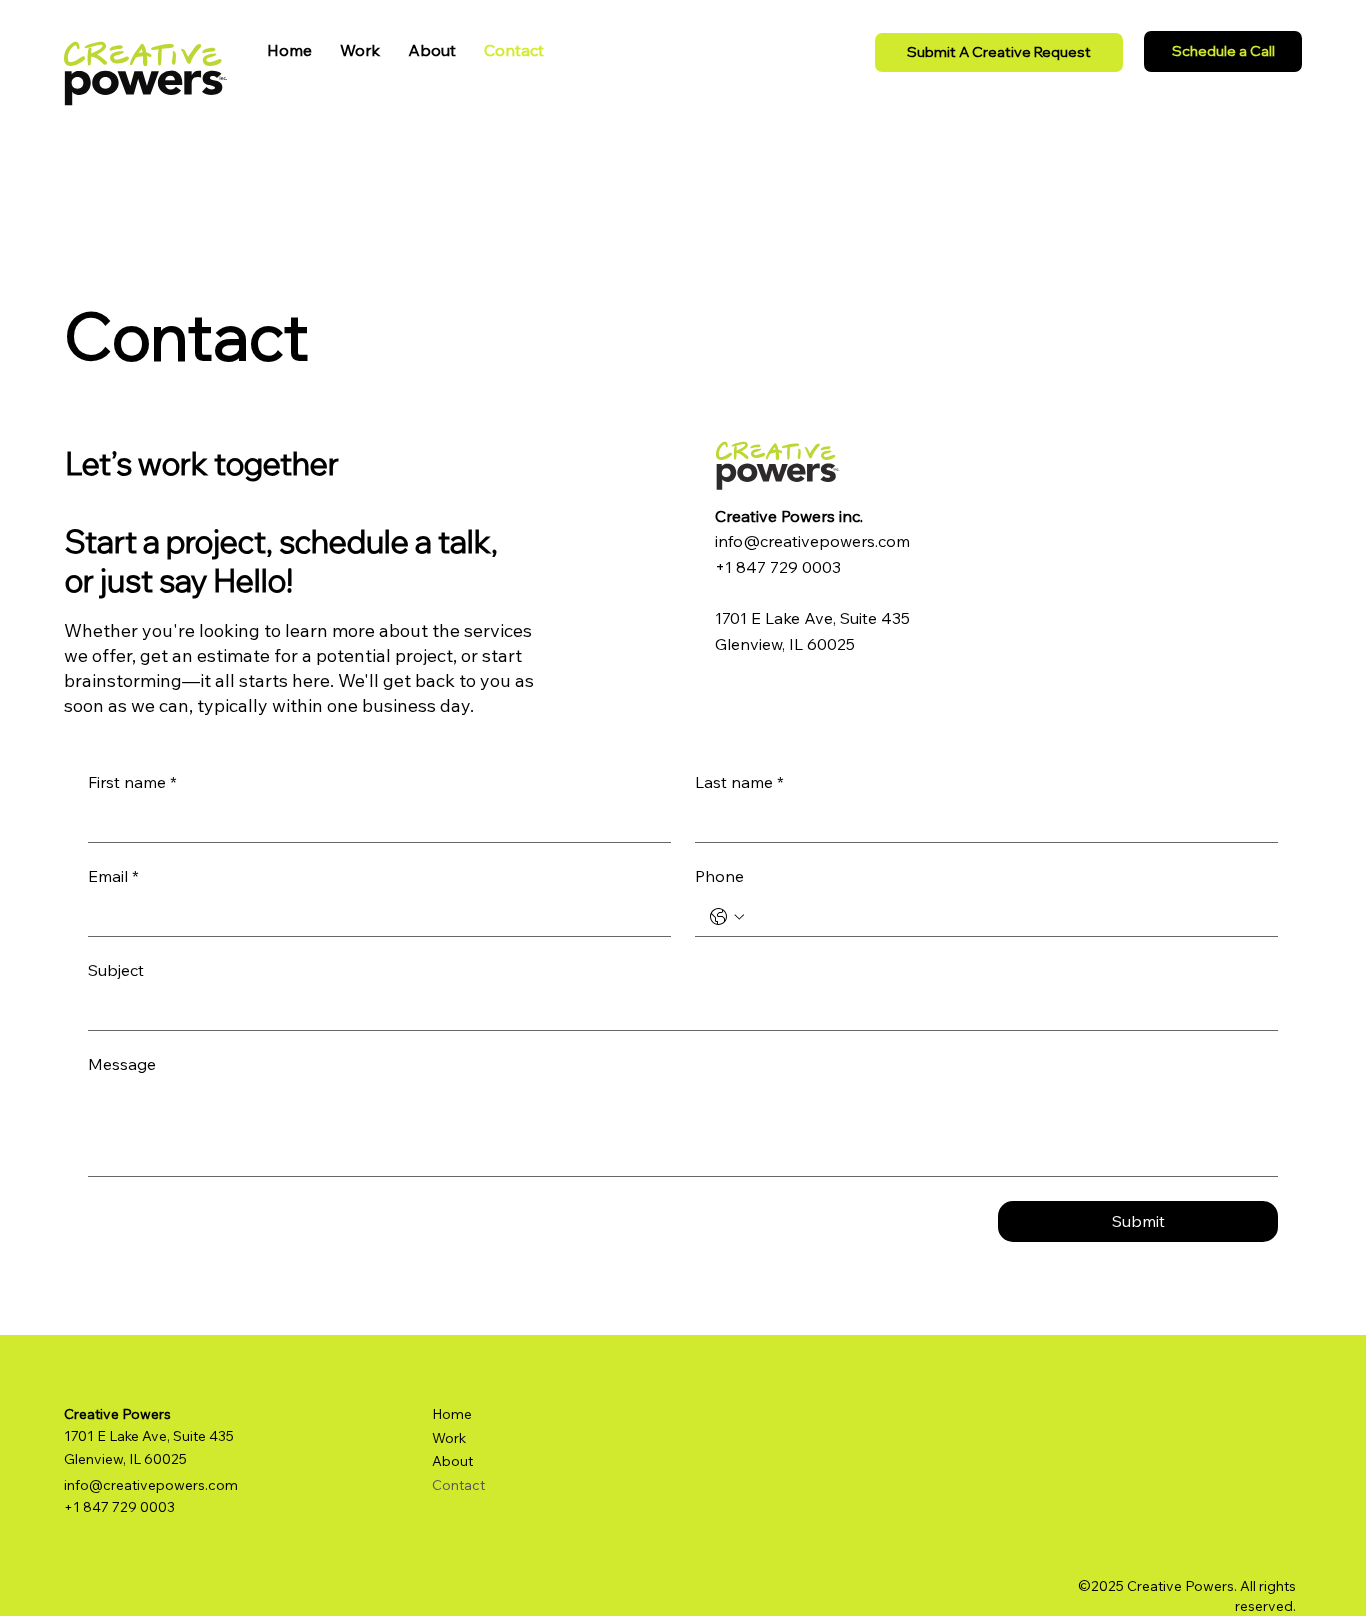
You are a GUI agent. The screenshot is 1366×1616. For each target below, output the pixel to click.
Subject (116, 972)
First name (132, 784)
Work (449, 1438)
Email (113, 878)
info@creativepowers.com (812, 541)
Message (122, 1066)
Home (452, 1414)
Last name (739, 784)
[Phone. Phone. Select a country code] (727, 917)
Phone (719, 878)
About (452, 1461)
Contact (458, 1485)
